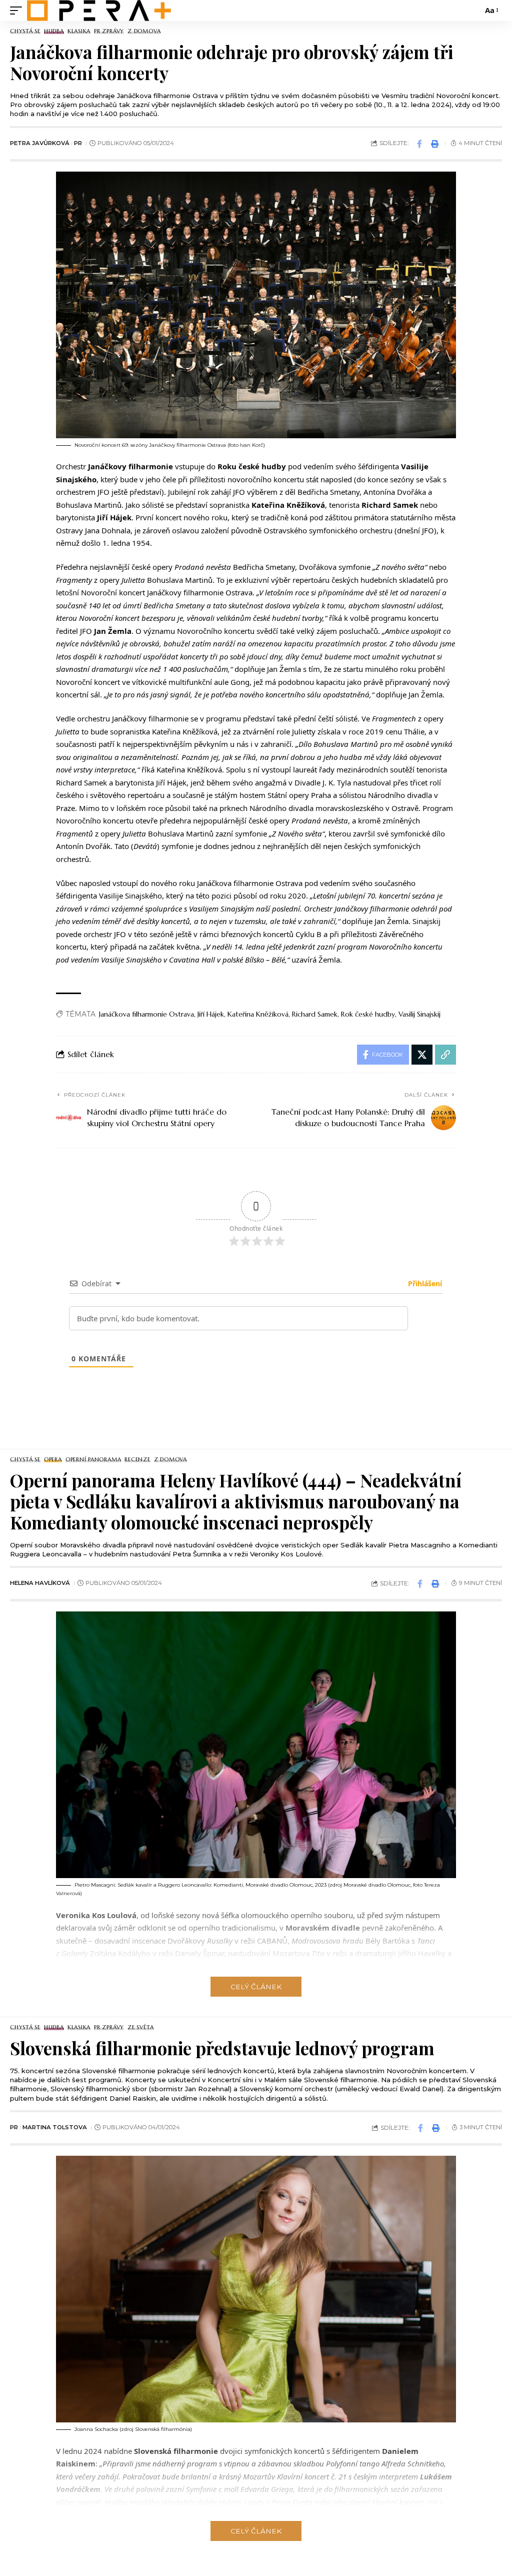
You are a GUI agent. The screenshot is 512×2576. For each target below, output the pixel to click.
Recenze (137, 1460)
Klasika (79, 31)
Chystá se (25, 31)
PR (78, 143)
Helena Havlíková (40, 1583)
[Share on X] (422, 1055)
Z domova (144, 31)
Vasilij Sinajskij (419, 1014)
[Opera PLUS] (99, 11)
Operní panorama (93, 1460)
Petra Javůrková (40, 143)
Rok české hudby (368, 1014)
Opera (53, 1460)
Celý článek (256, 1987)
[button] (18, 11)
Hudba (54, 31)
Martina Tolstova (55, 2127)
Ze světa (140, 2027)
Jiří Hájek (211, 1014)
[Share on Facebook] (419, 144)
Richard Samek (315, 1014)
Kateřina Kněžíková (258, 1014)
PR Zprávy (109, 31)
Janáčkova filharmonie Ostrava (146, 1014)
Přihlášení (424, 1283)
